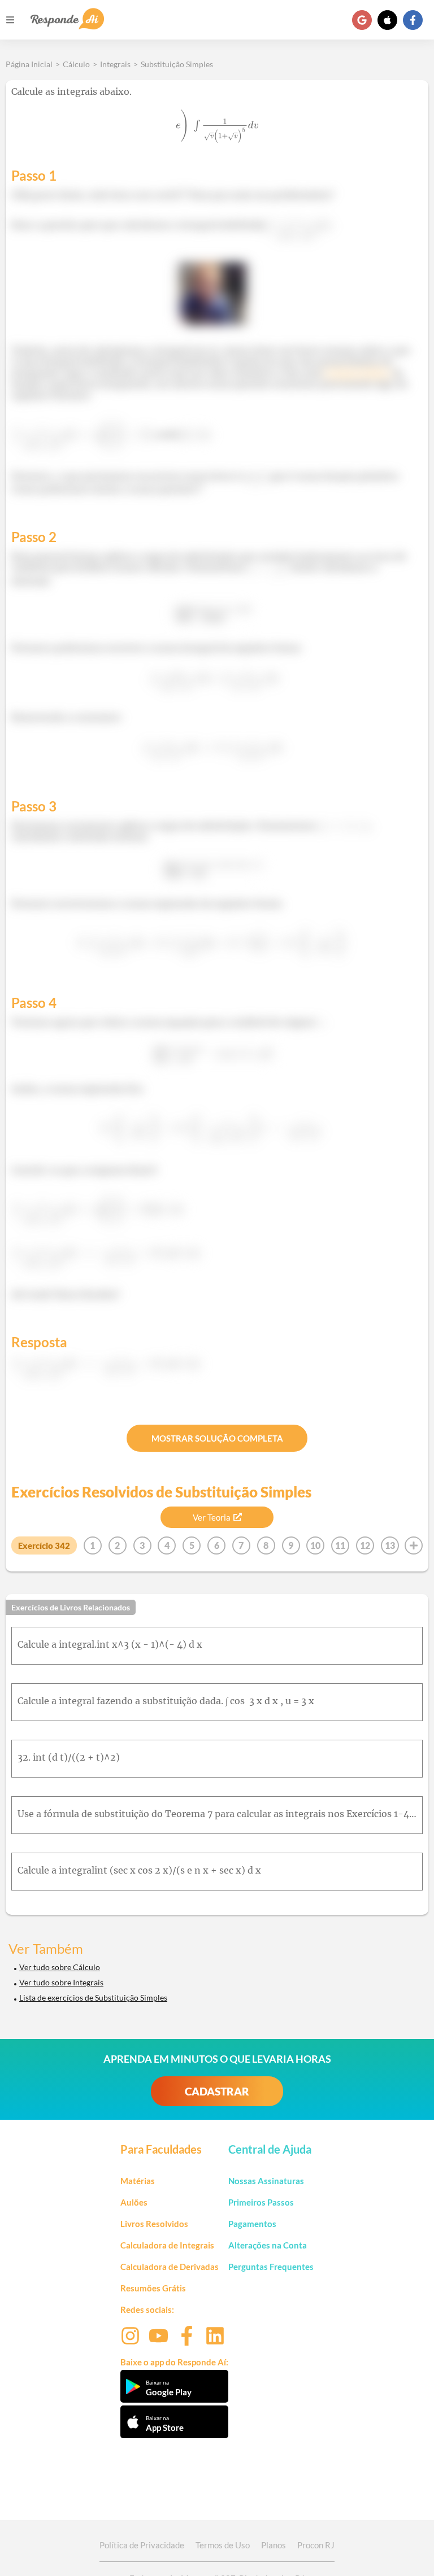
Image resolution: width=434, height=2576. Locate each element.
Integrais (115, 64)
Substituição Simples (177, 64)
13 (390, 1545)
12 (365, 1545)
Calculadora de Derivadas (170, 2267)
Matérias (138, 2181)
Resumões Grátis (153, 2288)
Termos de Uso (223, 2545)
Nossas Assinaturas (266, 2181)
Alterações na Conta (268, 2245)
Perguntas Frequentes (271, 2267)
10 (315, 1545)
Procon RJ (316, 2545)
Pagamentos (252, 2224)
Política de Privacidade (142, 2545)
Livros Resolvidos (154, 2224)
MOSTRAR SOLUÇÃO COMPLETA (217, 1438)
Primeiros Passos (261, 2202)
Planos (274, 2545)
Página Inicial (29, 64)
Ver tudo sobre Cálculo (60, 1967)
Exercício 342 (44, 1545)
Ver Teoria (212, 1517)
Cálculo (76, 64)
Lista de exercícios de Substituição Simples (93, 1998)
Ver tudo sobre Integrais (61, 1982)
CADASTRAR (217, 2091)
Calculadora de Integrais (167, 2245)
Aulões (134, 2202)
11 (340, 1545)
